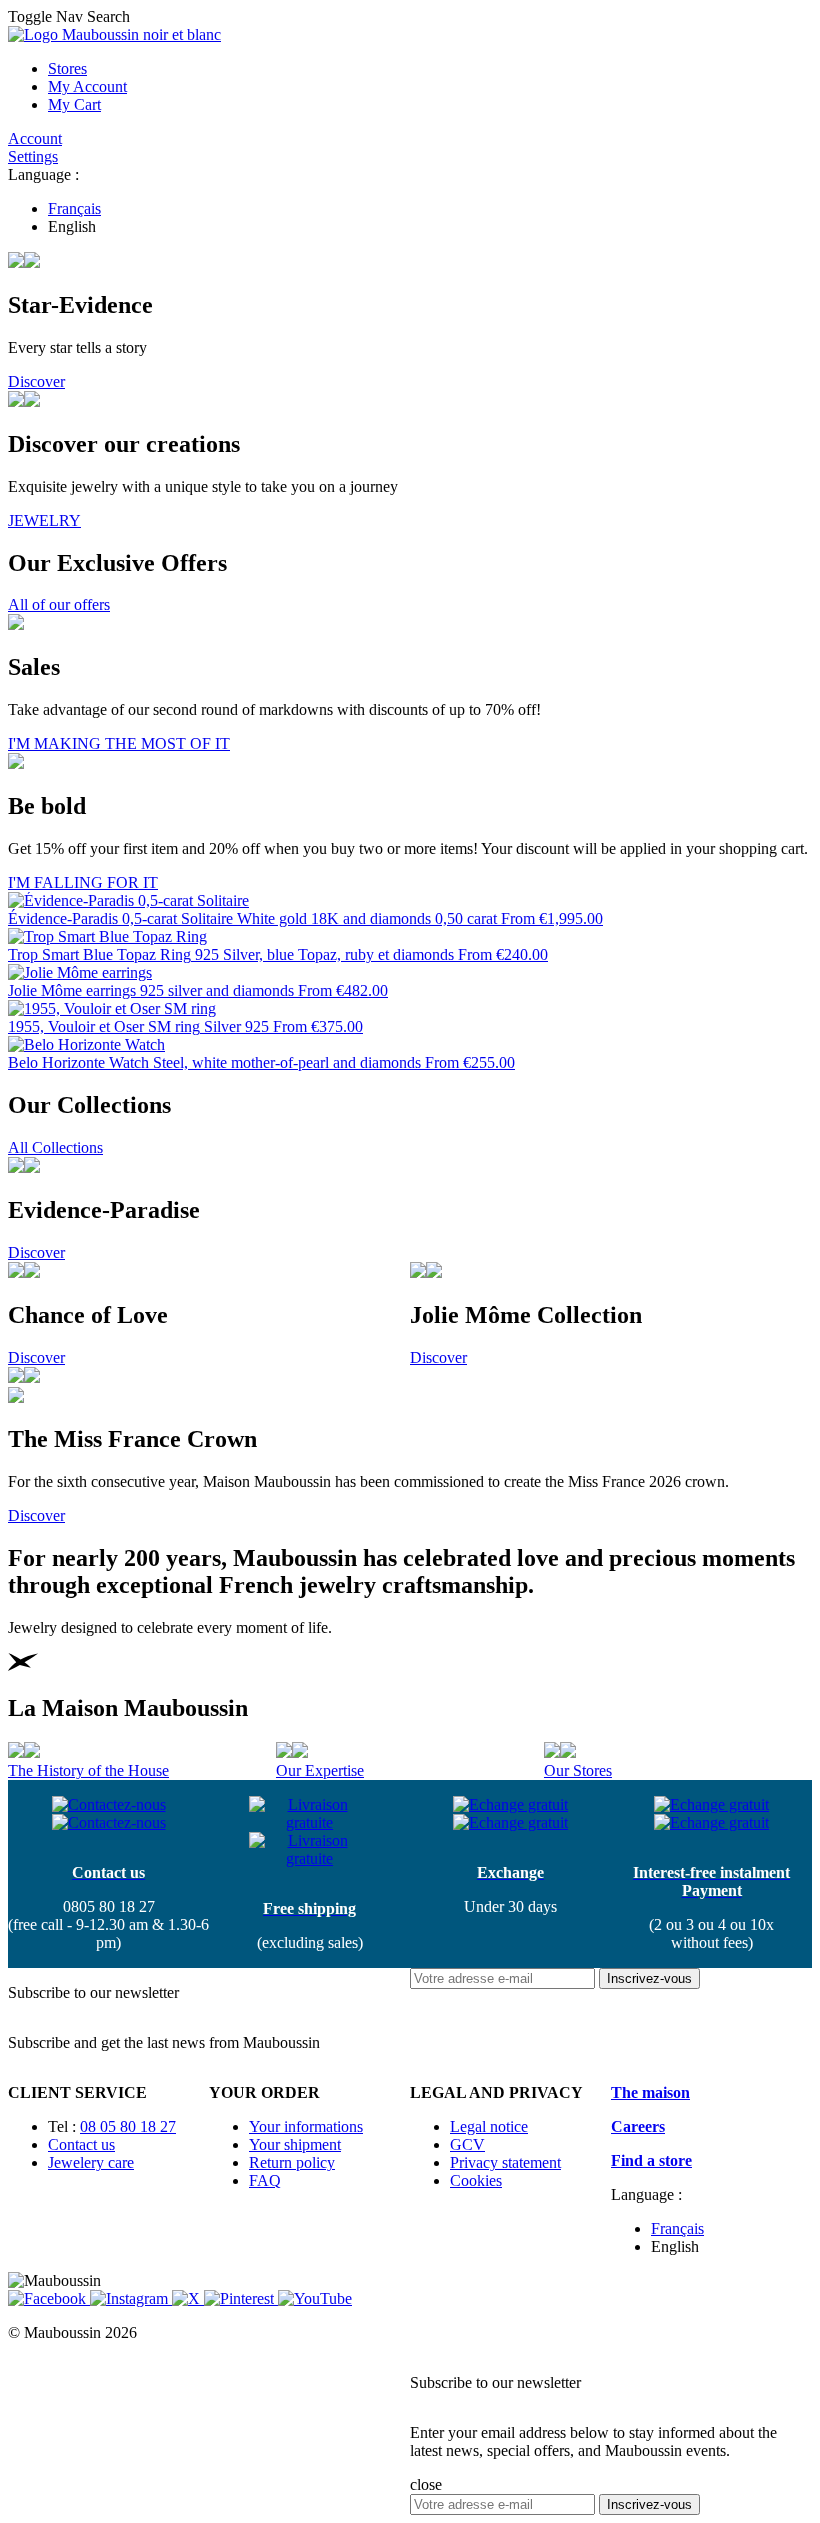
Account (35, 138)
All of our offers (59, 604)
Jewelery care (91, 2162)
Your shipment (295, 2144)
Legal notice (489, 2126)
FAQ (265, 2180)
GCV (467, 2144)
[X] (188, 2298)
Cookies (476, 2180)
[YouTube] (315, 2298)
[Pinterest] (241, 2298)
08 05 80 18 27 (128, 2126)
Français (74, 208)
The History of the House (88, 1770)
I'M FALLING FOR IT (83, 882)
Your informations (306, 2126)
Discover (36, 381)
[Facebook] (49, 2298)
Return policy (292, 2162)
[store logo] (114, 34)
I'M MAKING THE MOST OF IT (119, 743)
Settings (33, 156)
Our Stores (578, 1770)
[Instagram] (131, 2298)
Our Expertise (320, 1770)
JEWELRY (44, 520)
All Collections (55, 1147)
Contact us (81, 2144)
